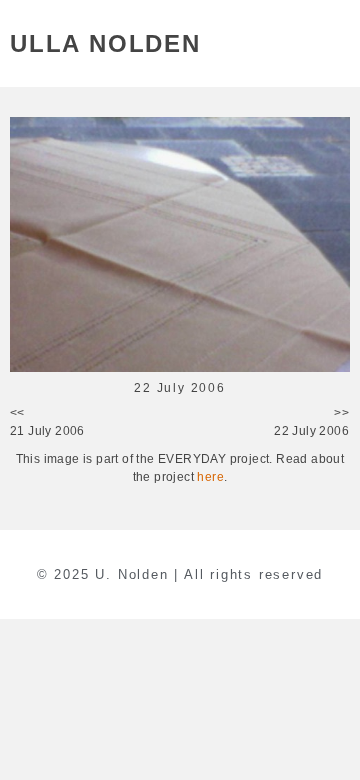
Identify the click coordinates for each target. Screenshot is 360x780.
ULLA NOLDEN (105, 43)
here (210, 477)
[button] (338, 43)
